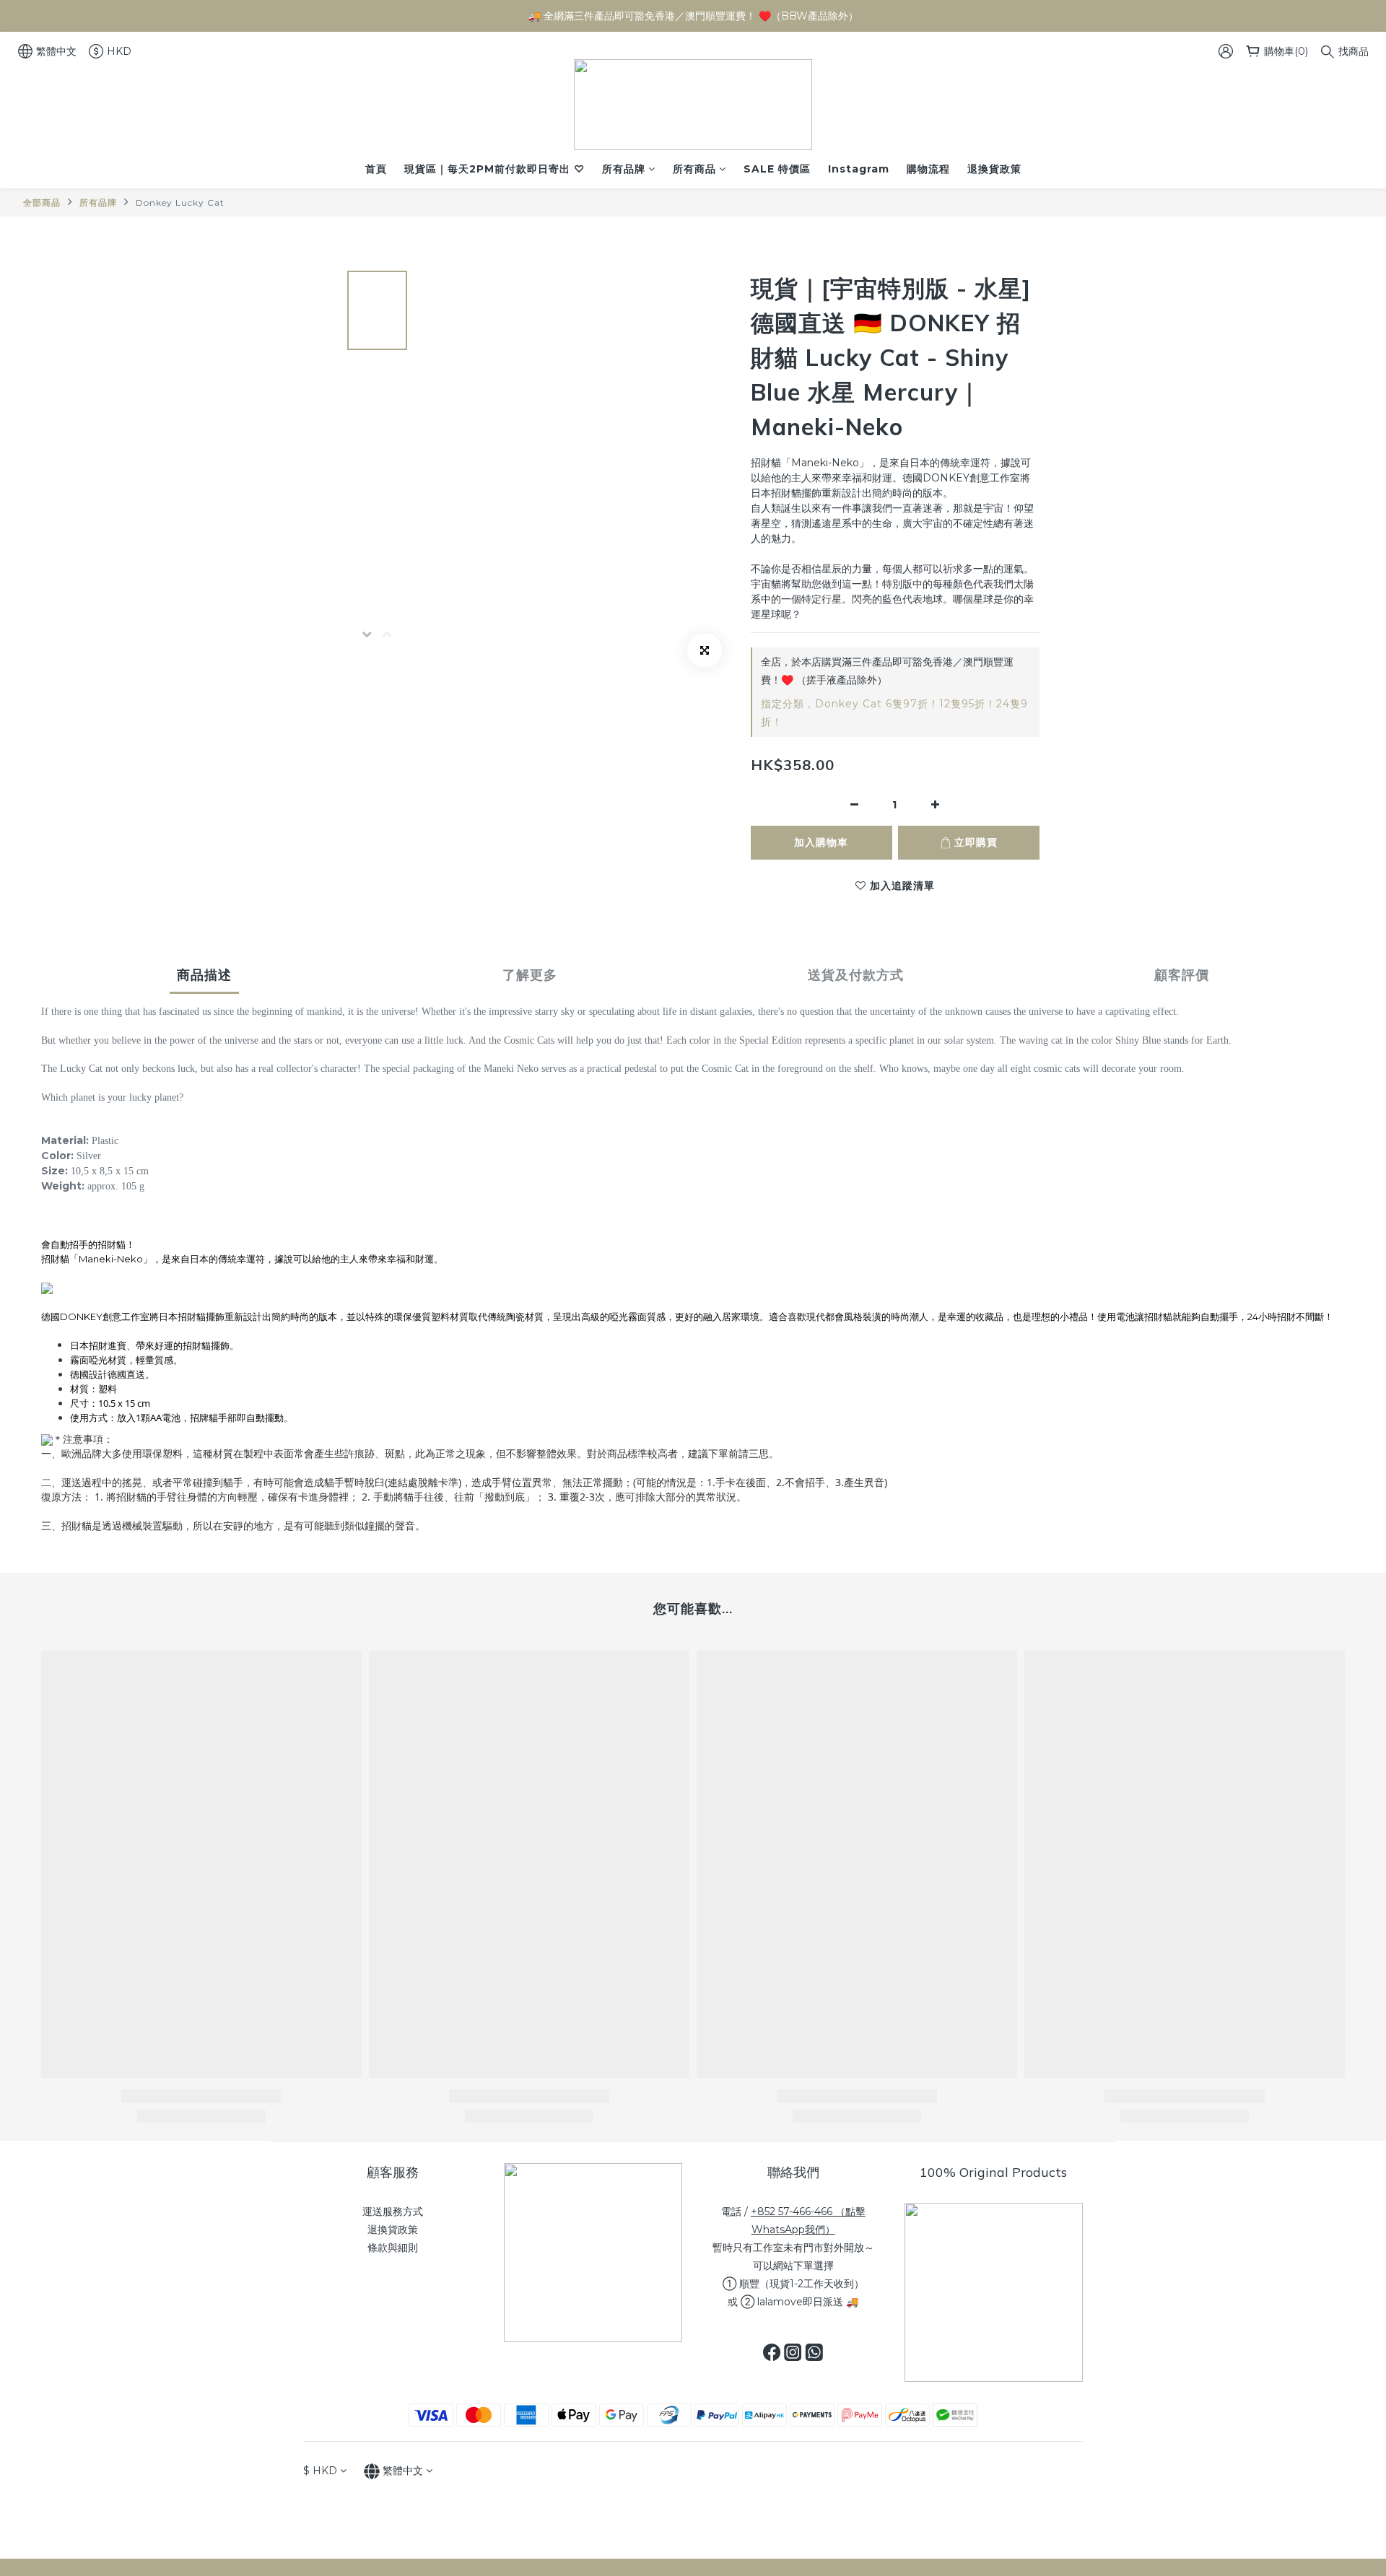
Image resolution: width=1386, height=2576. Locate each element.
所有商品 (694, 169)
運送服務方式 (393, 2212)
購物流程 (928, 169)
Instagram (859, 169)
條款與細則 (393, 2248)
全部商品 (42, 202)
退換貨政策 (994, 169)
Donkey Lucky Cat (180, 202)
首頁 (376, 169)
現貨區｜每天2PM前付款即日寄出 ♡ (494, 169)
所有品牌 (624, 169)
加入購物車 (821, 842)
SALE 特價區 (777, 169)
